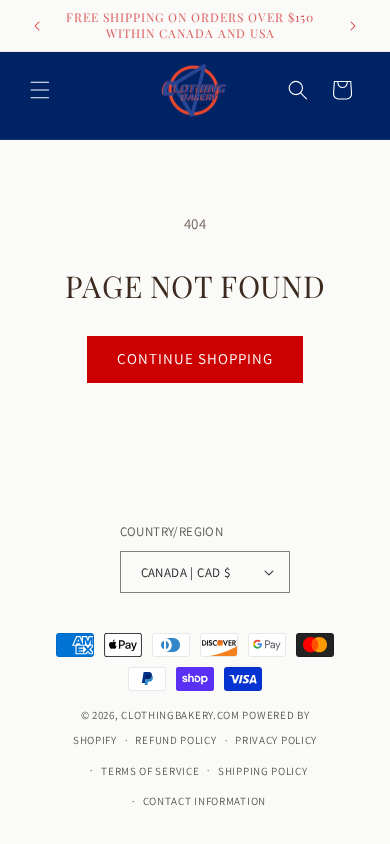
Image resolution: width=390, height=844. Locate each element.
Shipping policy (263, 771)
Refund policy (175, 740)
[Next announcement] (353, 26)
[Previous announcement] (37, 26)
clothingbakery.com (180, 715)
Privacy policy (276, 740)
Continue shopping (195, 358)
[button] (40, 90)
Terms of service (150, 771)
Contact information (204, 801)
